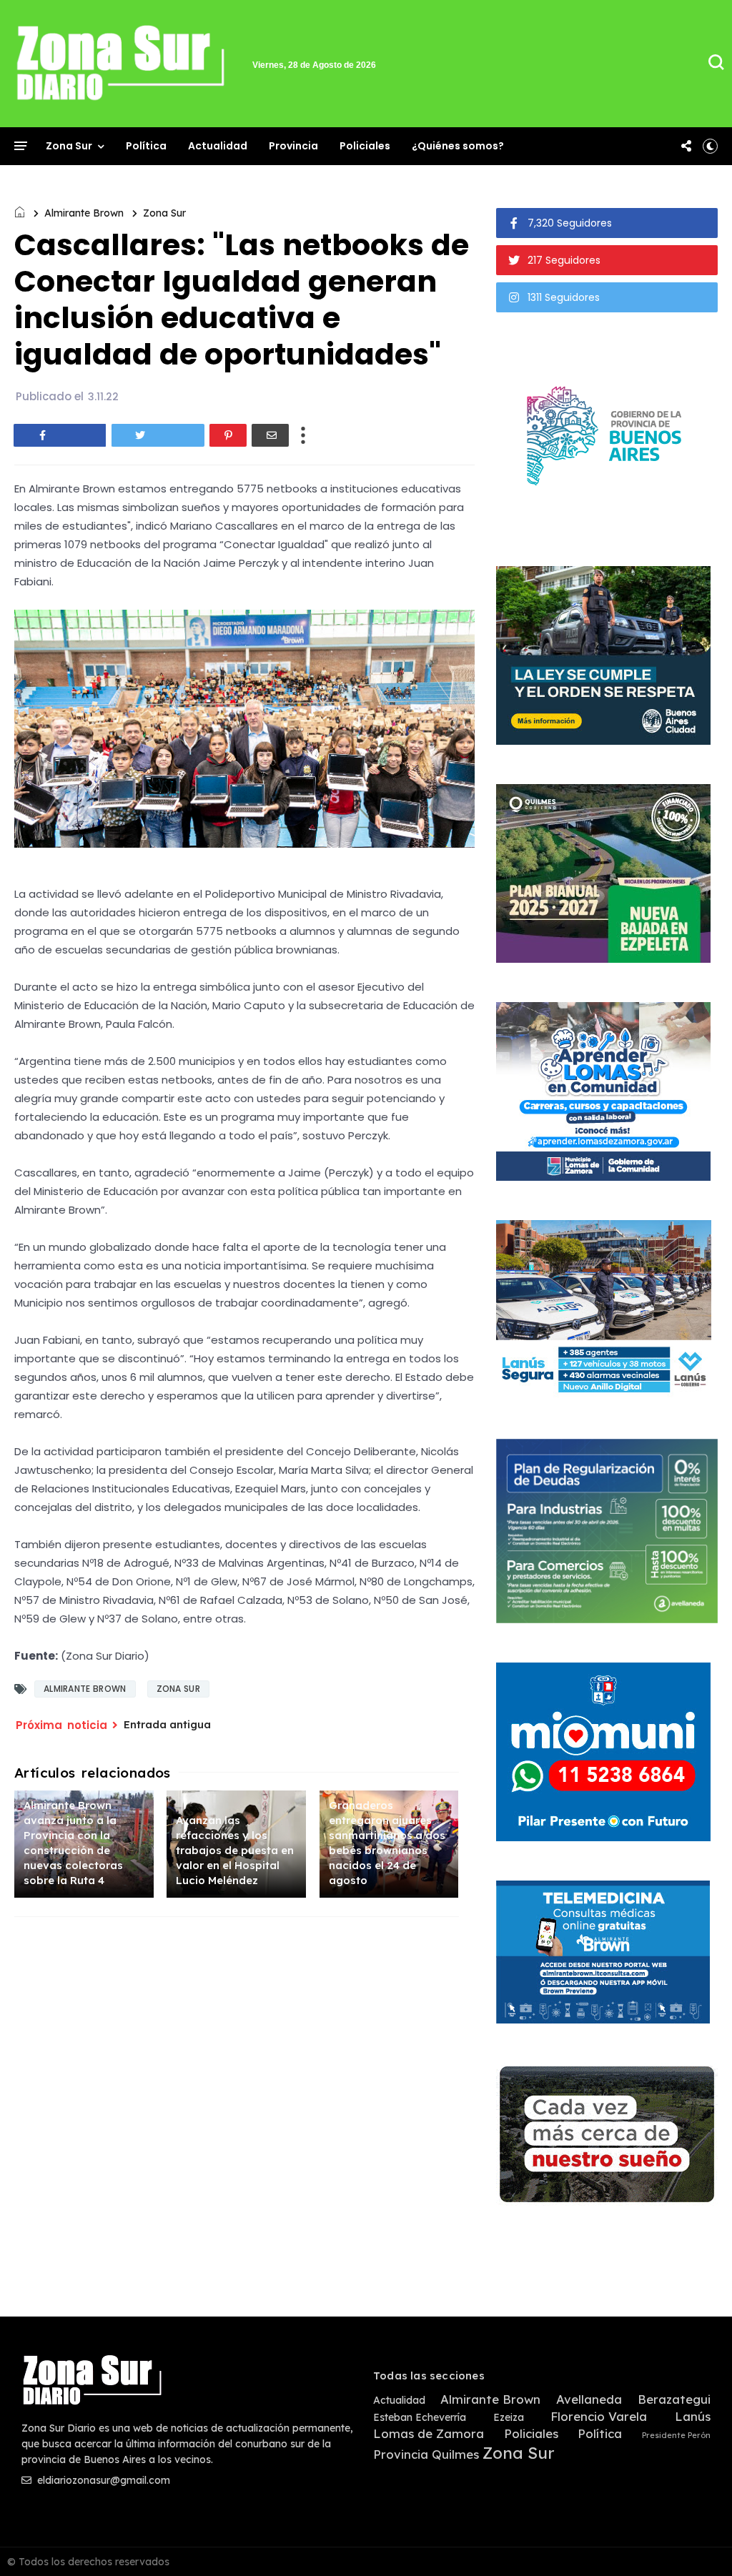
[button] (710, 146)
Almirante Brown (84, 213)
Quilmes (455, 2454)
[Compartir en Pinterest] (228, 435)
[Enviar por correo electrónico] (270, 435)
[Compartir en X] (158, 435)
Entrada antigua (167, 1724)
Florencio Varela (599, 2417)
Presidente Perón (676, 2436)
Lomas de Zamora (429, 2434)
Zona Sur (69, 146)
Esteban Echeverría (420, 2418)
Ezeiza (509, 2418)
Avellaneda (589, 2399)
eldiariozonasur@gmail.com (102, 2480)
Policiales (365, 146)
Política (146, 146)
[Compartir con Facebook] (60, 435)
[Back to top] (697, 2542)
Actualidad (218, 146)
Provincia (293, 146)
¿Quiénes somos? (458, 146)
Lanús (693, 2417)
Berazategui (674, 2399)
